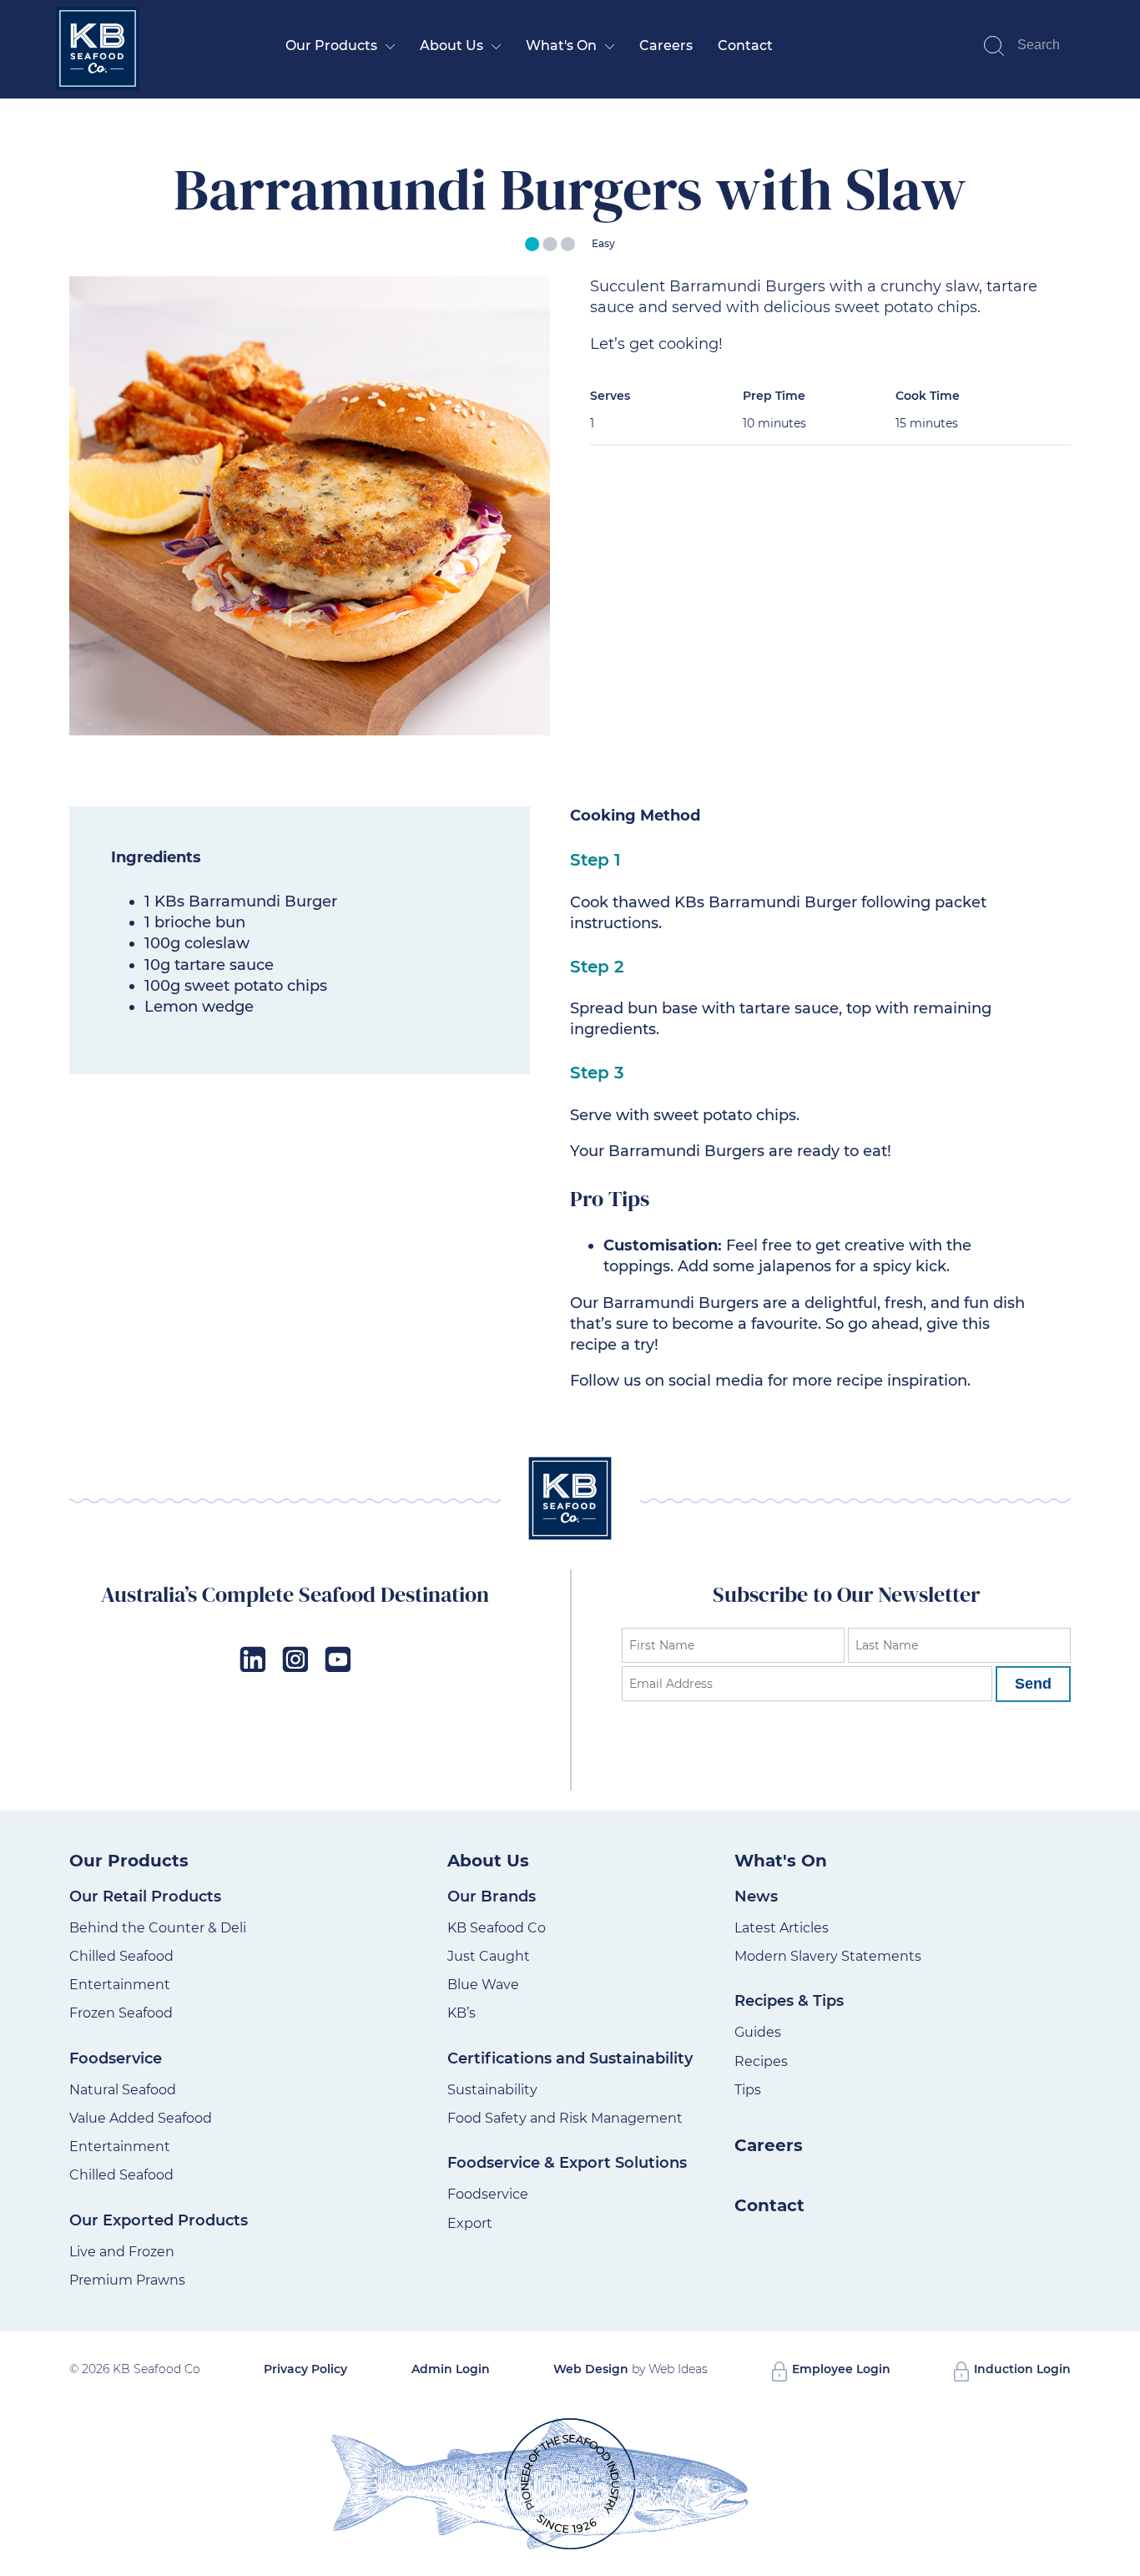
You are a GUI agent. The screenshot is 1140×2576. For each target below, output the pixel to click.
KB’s (462, 2013)
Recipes (761, 2061)
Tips (748, 2090)
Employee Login (840, 2369)
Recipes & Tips (789, 2001)
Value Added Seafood (141, 2118)
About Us (451, 45)
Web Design (591, 2369)
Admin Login (451, 2369)
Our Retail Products (145, 1897)
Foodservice (116, 2058)
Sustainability (492, 2090)
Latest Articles (782, 1928)
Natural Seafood (123, 2090)
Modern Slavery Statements (828, 1956)
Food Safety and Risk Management (565, 2118)
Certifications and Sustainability (570, 2058)
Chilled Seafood (121, 1956)
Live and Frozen (122, 2252)
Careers (666, 45)
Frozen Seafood (121, 2013)
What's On (561, 45)
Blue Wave (483, 1985)
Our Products (331, 45)
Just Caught (489, 1956)
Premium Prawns (127, 2280)
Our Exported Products (159, 2220)
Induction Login (1021, 2369)
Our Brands (492, 1897)
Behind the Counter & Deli (158, 1928)
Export (470, 2223)
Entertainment (120, 1985)
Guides (758, 2032)
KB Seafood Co (497, 1928)
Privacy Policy (305, 2369)
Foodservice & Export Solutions (567, 2163)
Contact (745, 45)
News (756, 1897)
